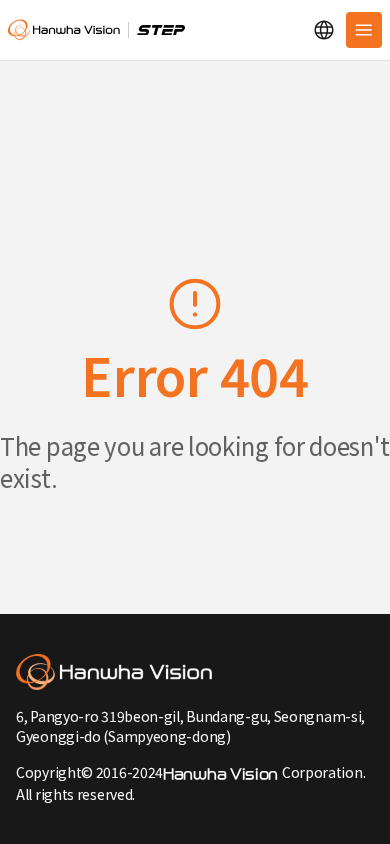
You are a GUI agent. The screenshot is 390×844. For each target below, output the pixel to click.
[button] (324, 30)
